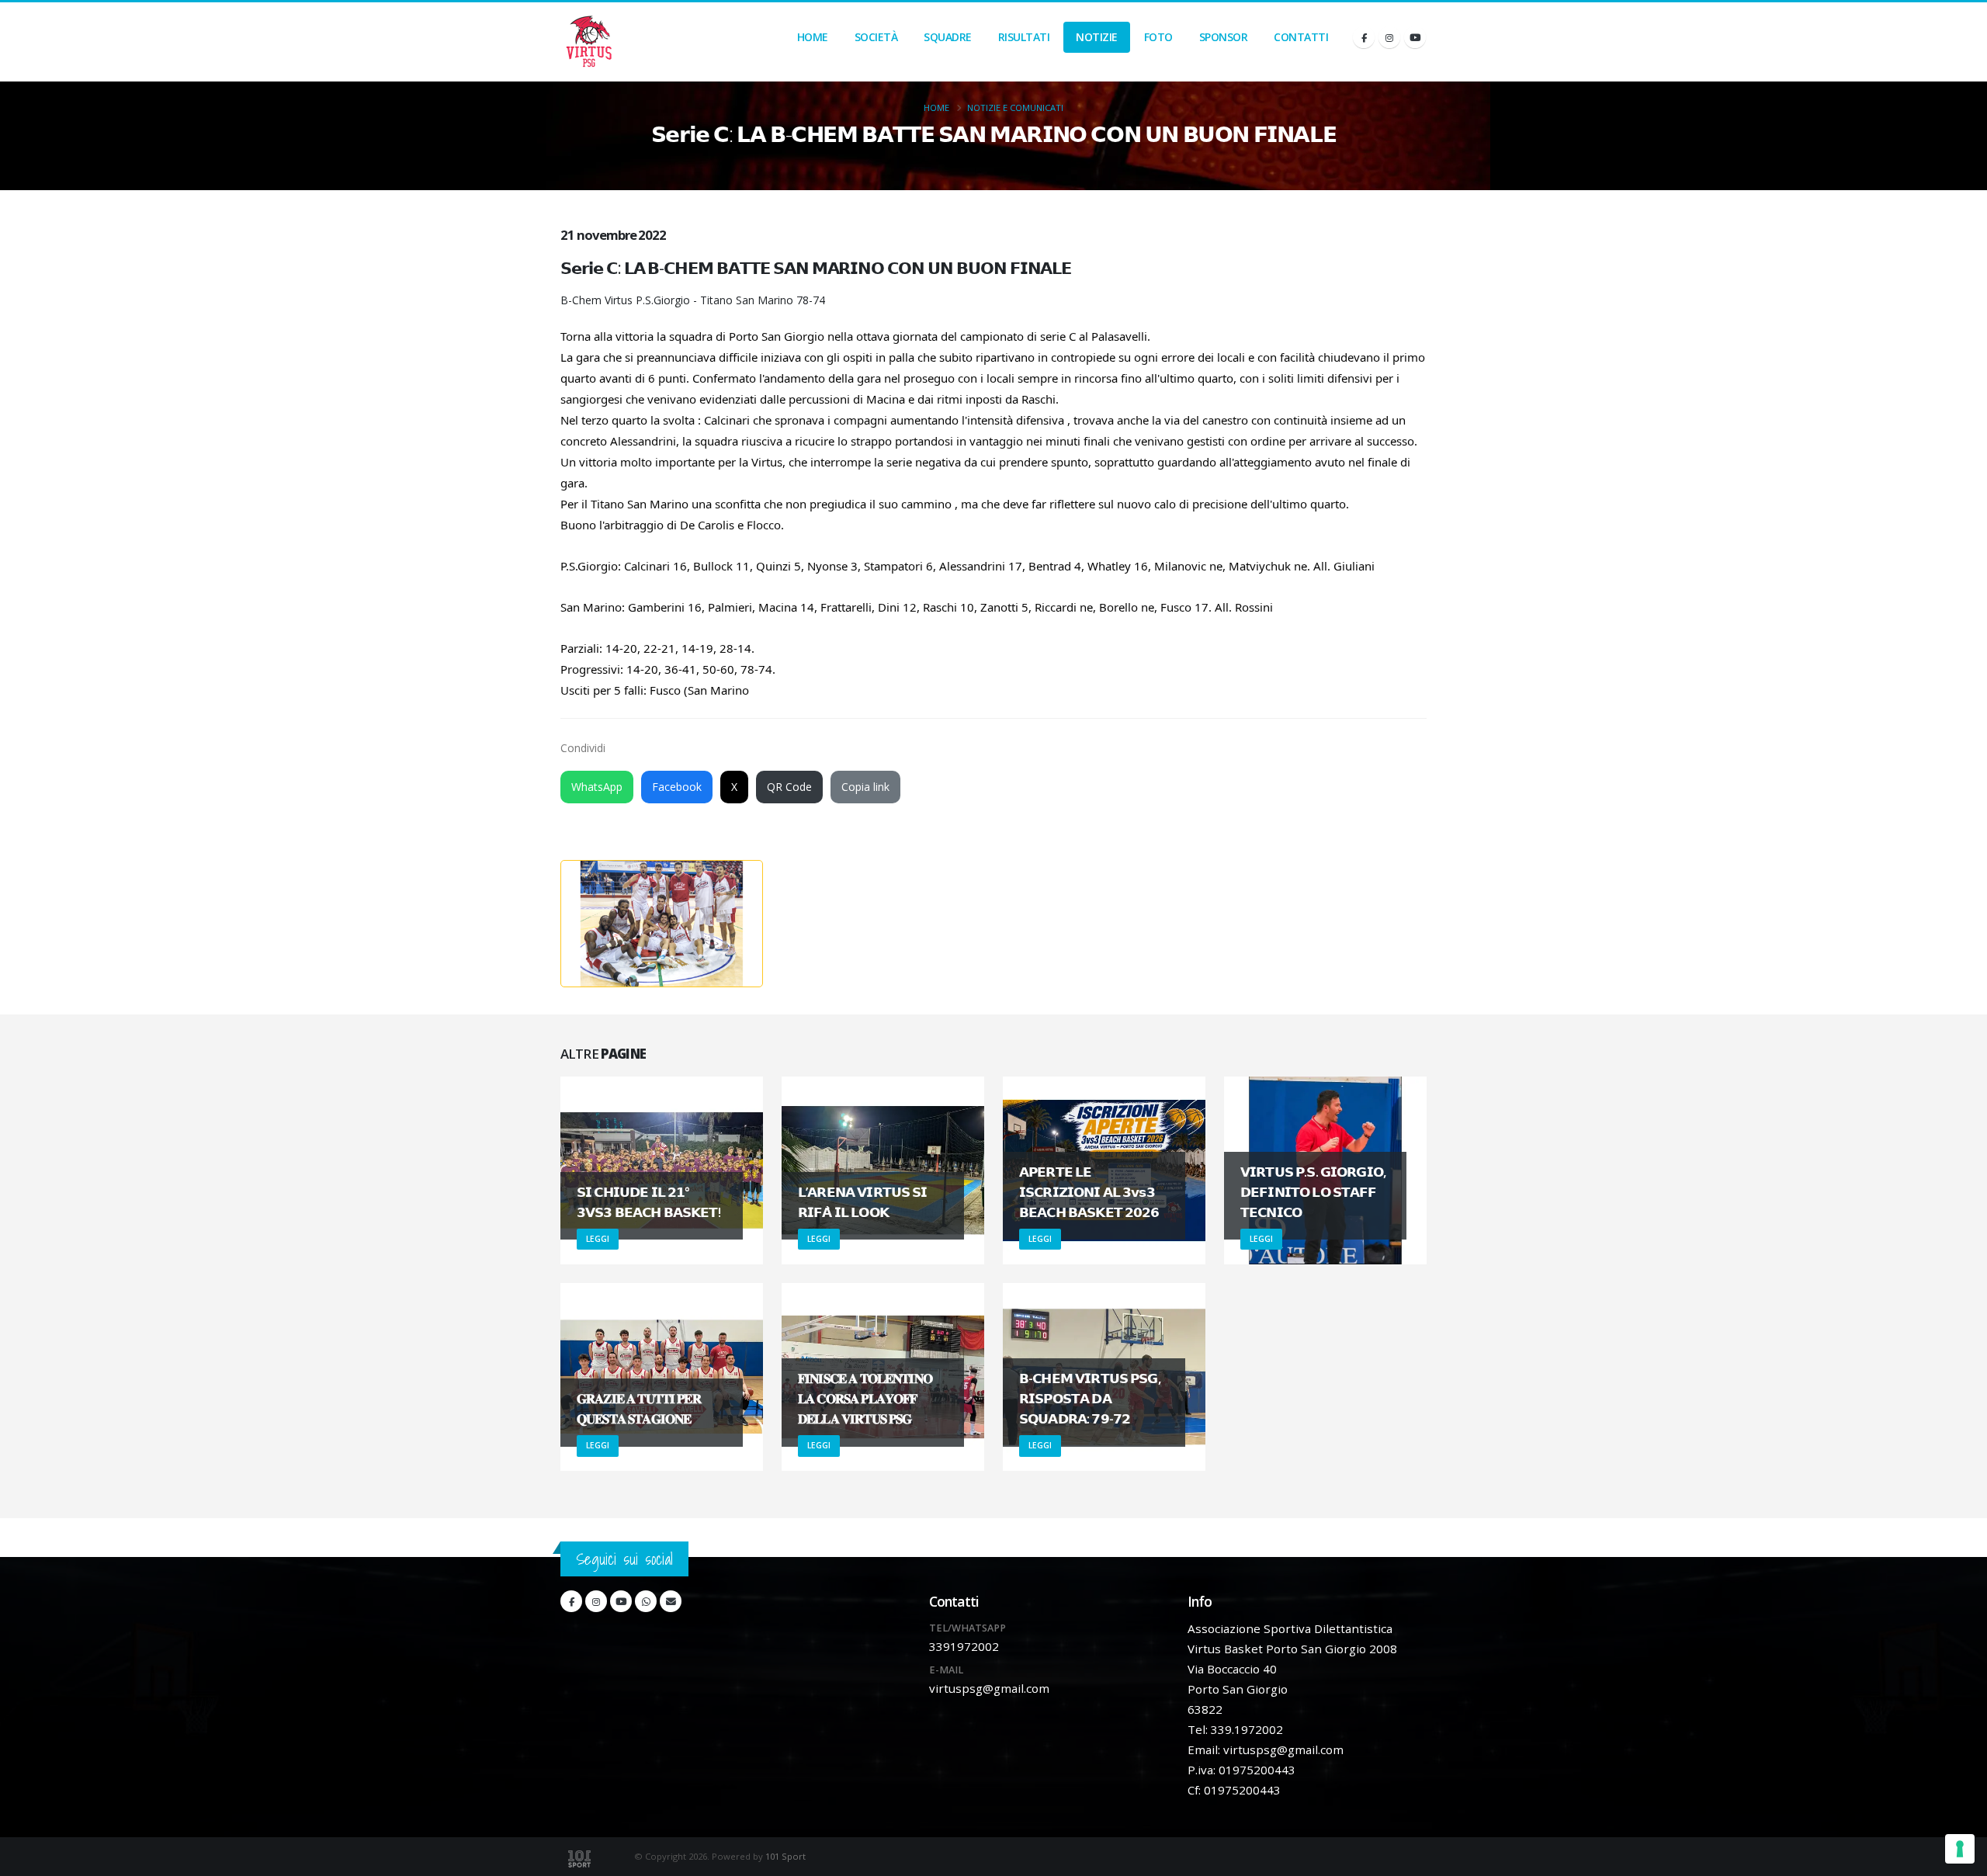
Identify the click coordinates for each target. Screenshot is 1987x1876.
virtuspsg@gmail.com (989, 1688)
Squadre (948, 37)
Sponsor (1224, 37)
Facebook (677, 787)
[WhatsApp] (646, 1601)
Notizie (1097, 37)
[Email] (671, 1601)
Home (813, 37)
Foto (1158, 37)
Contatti (1301, 37)
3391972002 (964, 1646)
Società (876, 37)
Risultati (1024, 37)
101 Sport (785, 1856)
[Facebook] (1364, 37)
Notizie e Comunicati (1015, 107)
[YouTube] (1415, 37)
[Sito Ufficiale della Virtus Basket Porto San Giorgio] (590, 42)
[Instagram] (1389, 37)
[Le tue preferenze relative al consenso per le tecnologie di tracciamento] (1960, 1849)
